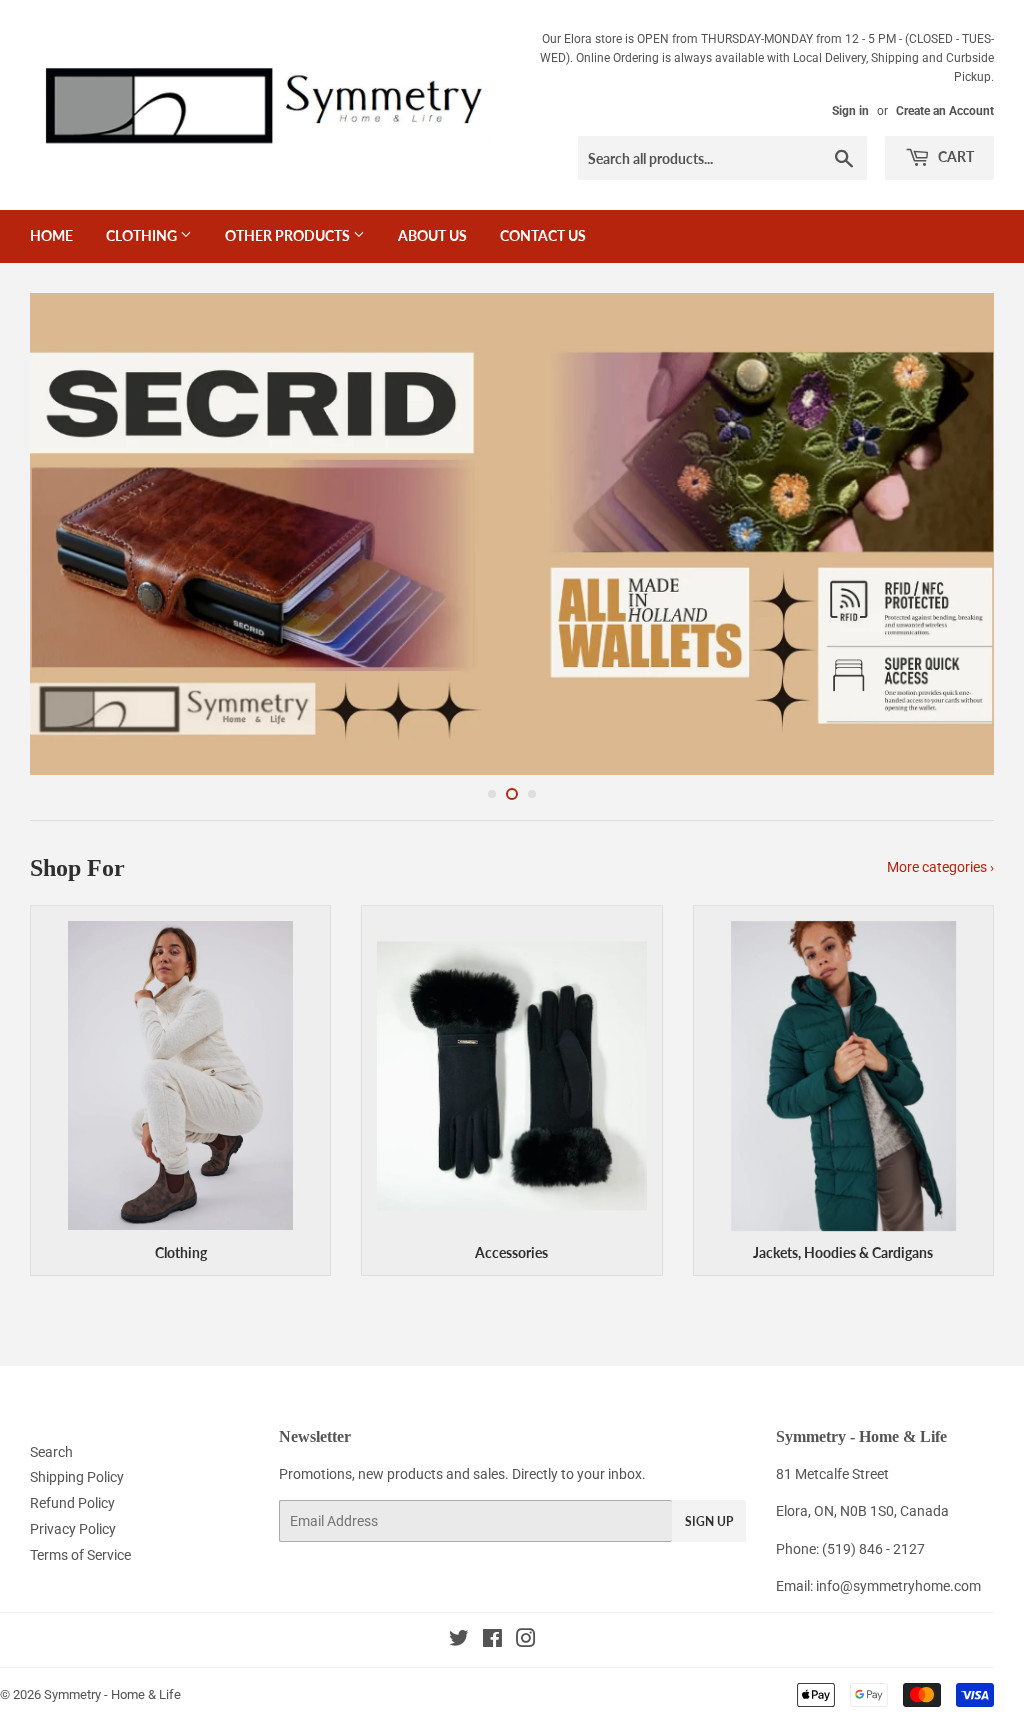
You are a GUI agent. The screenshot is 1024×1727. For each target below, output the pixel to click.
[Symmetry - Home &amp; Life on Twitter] (459, 1641)
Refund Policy (72, 1503)
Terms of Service (80, 1555)
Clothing (143, 235)
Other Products (289, 235)
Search (51, 1452)
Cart (954, 156)
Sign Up (709, 1521)
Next (961, 534)
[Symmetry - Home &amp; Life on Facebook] (492, 1641)
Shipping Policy (77, 1477)
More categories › (940, 867)
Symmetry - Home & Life (112, 1694)
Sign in (850, 111)
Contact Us (543, 235)
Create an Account (945, 111)
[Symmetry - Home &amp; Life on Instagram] (526, 1641)
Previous (62, 534)
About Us (432, 235)
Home (51, 235)
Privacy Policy (73, 1529)
